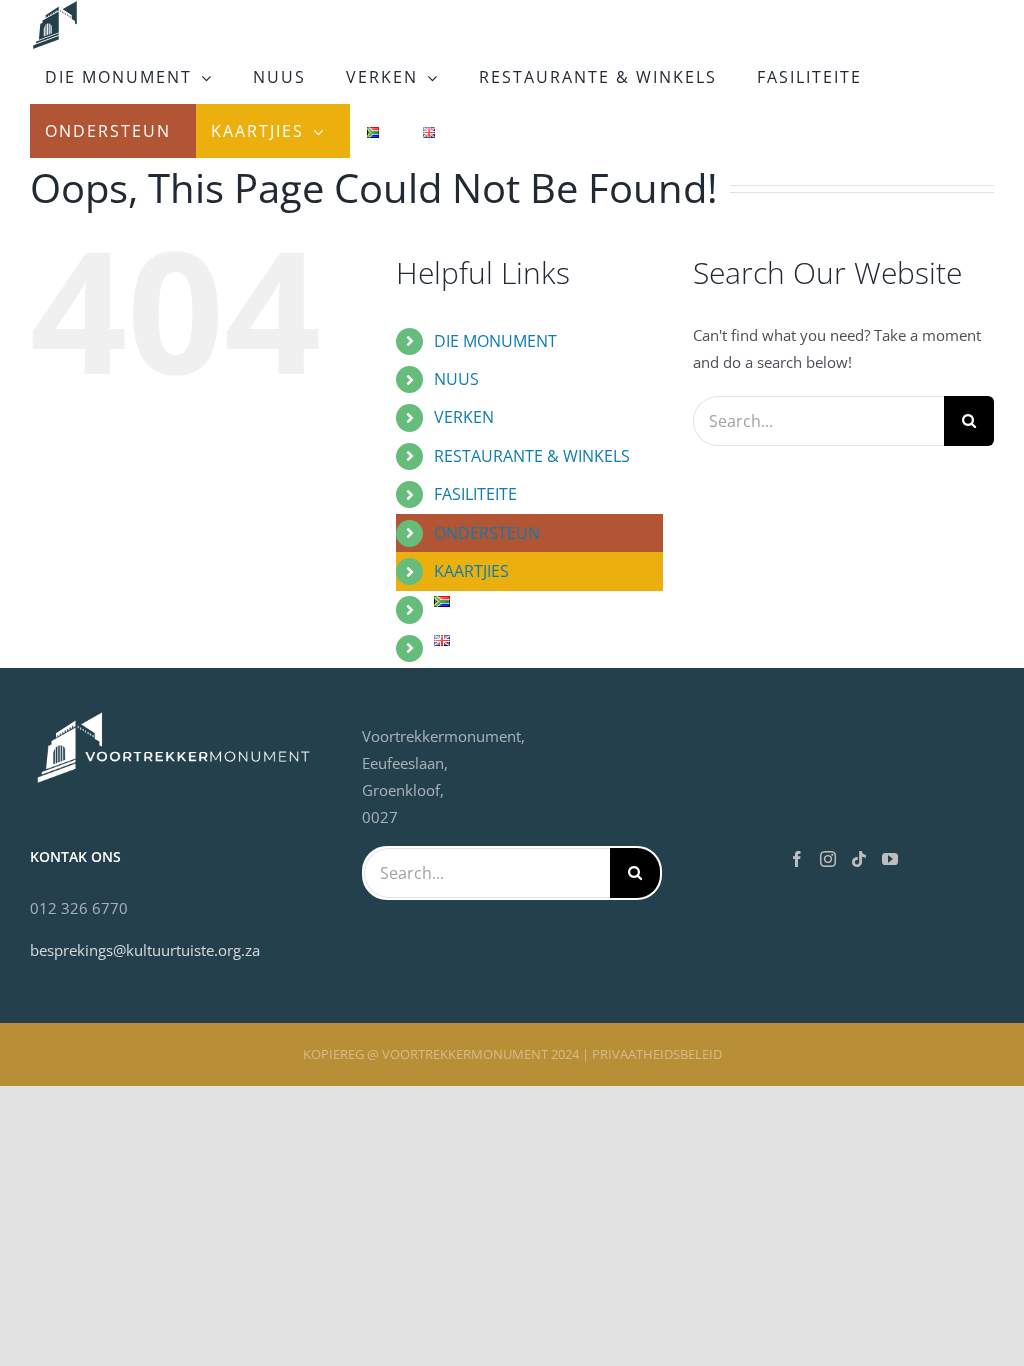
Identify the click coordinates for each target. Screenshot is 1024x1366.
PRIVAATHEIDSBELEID (657, 1054)
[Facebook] (797, 859)
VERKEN (464, 417)
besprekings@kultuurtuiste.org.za (145, 950)
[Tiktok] (859, 859)
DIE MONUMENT (495, 341)
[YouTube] (890, 859)
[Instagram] (828, 859)
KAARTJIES (471, 571)
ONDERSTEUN (487, 533)
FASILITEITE (475, 494)
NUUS (456, 379)
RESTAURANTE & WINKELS (532, 456)
